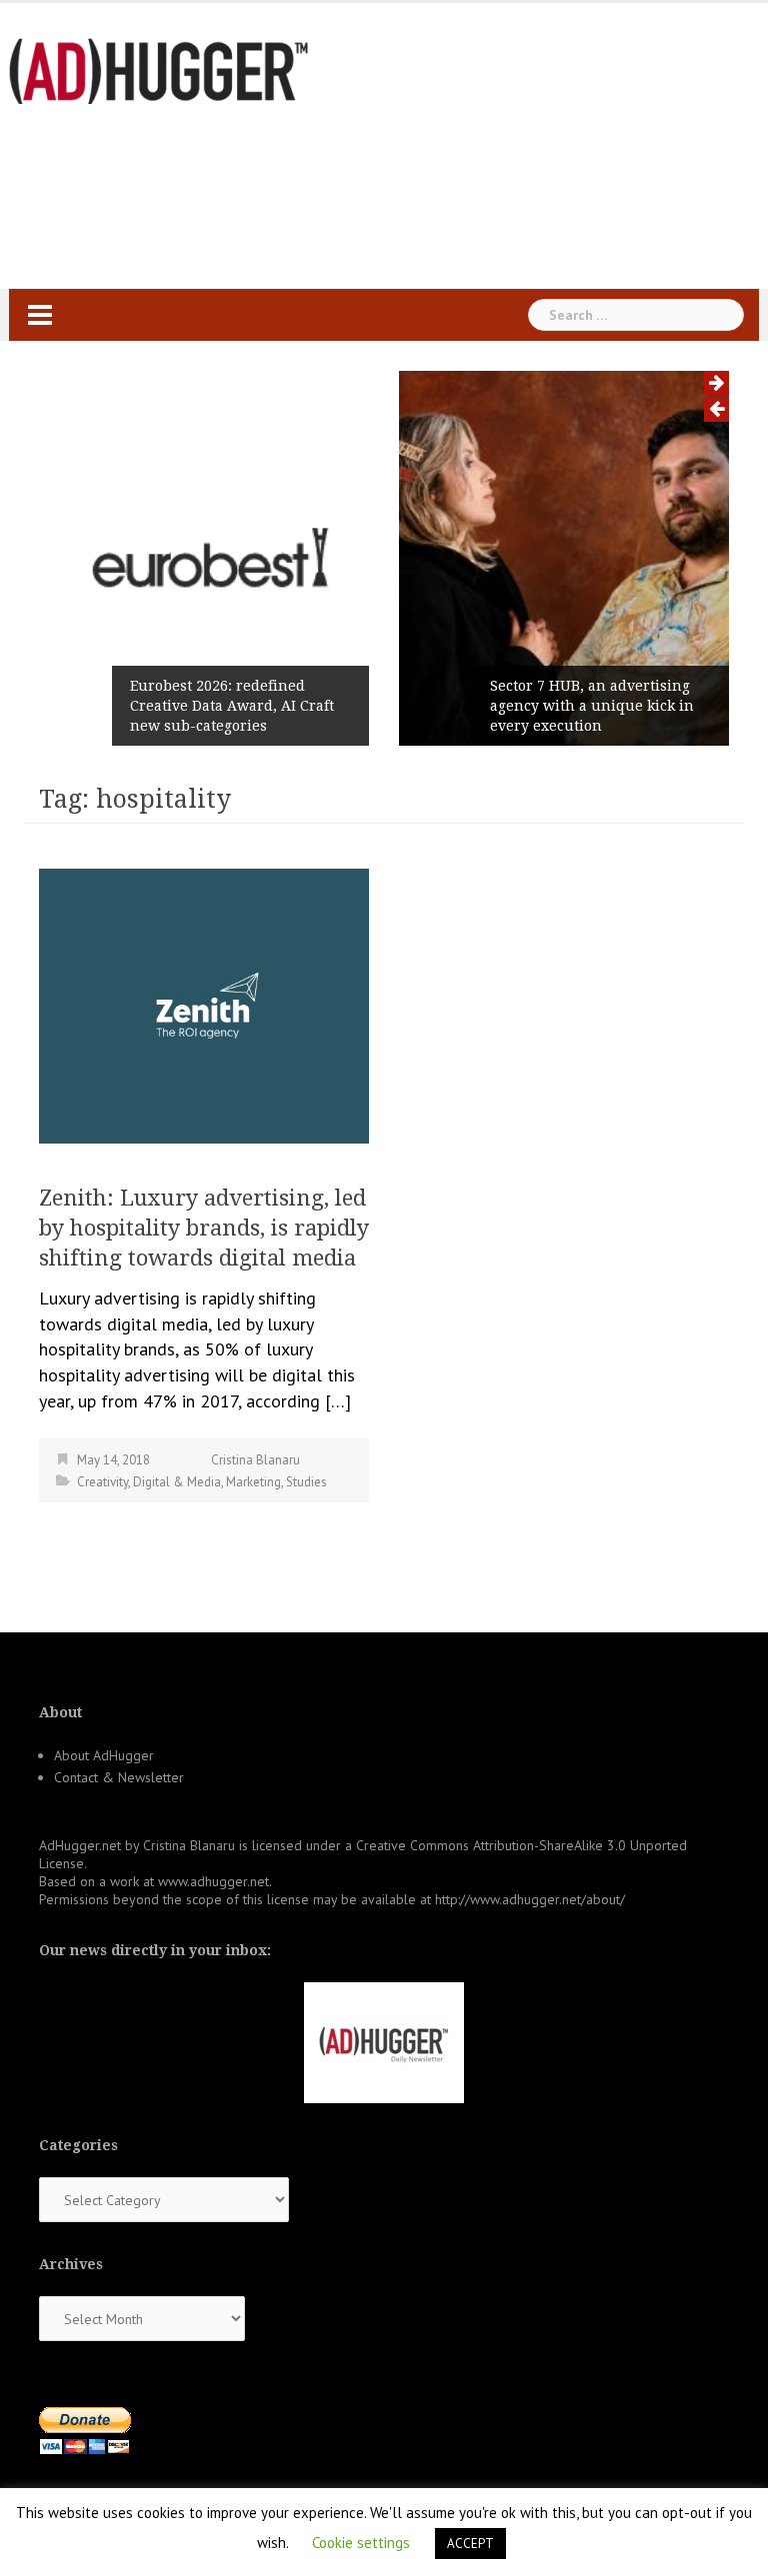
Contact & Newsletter (119, 1777)
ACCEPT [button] (470, 2544)
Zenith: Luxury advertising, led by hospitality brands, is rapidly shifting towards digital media (204, 1228)
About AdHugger (104, 1755)
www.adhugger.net (213, 1881)
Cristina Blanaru (255, 1460)
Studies (306, 1482)
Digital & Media (177, 1482)
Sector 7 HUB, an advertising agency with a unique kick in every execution (592, 706)
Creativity (102, 1482)
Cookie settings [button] (361, 2543)
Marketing (253, 1482)
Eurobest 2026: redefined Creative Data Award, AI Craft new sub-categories (232, 706)
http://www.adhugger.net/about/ (530, 1899)
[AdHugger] (159, 69)
